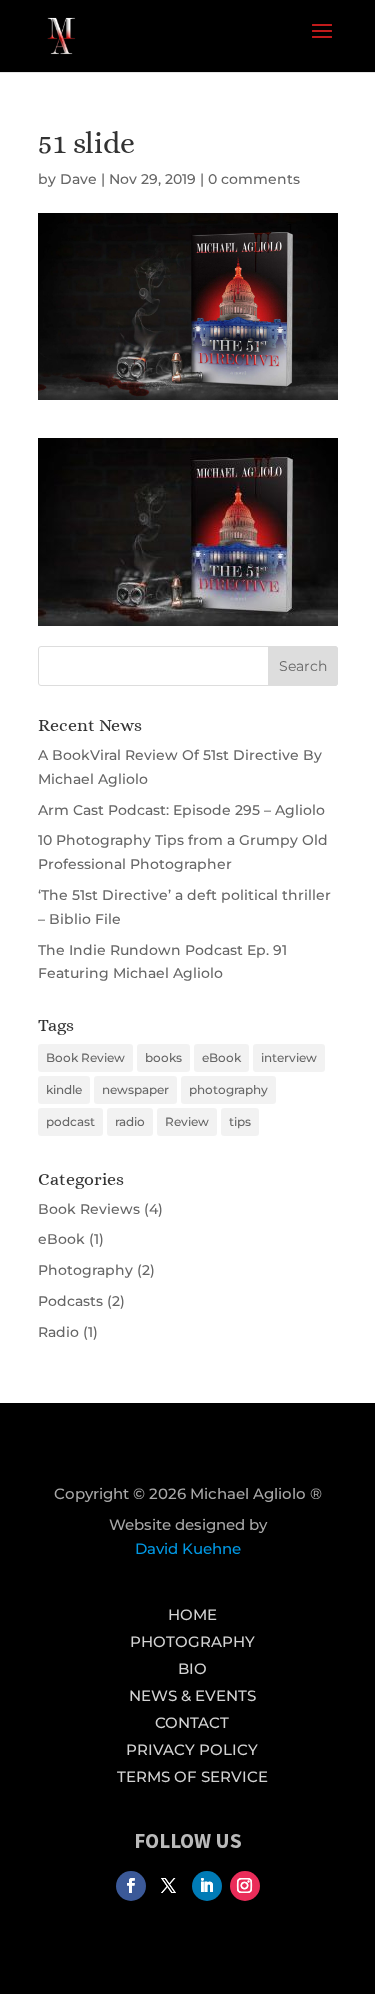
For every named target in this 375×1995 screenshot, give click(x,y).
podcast (70, 1121)
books (163, 1057)
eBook (221, 1057)
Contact (192, 1722)
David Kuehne (188, 1548)
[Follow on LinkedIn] (207, 1886)
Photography (85, 1270)
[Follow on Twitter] (169, 1886)
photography (228, 1089)
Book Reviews (89, 1209)
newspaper (135, 1089)
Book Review (85, 1057)
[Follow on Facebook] (131, 1886)
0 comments (254, 179)
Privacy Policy (192, 1749)
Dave (78, 179)
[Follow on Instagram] (245, 1886)
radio (130, 1121)
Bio (192, 1668)
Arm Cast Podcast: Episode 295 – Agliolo (181, 810)
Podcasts (70, 1301)
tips (240, 1121)
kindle (64, 1089)
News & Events (192, 1695)
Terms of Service (192, 1776)
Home (192, 1614)
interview (289, 1057)
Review (187, 1121)
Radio (58, 1332)
